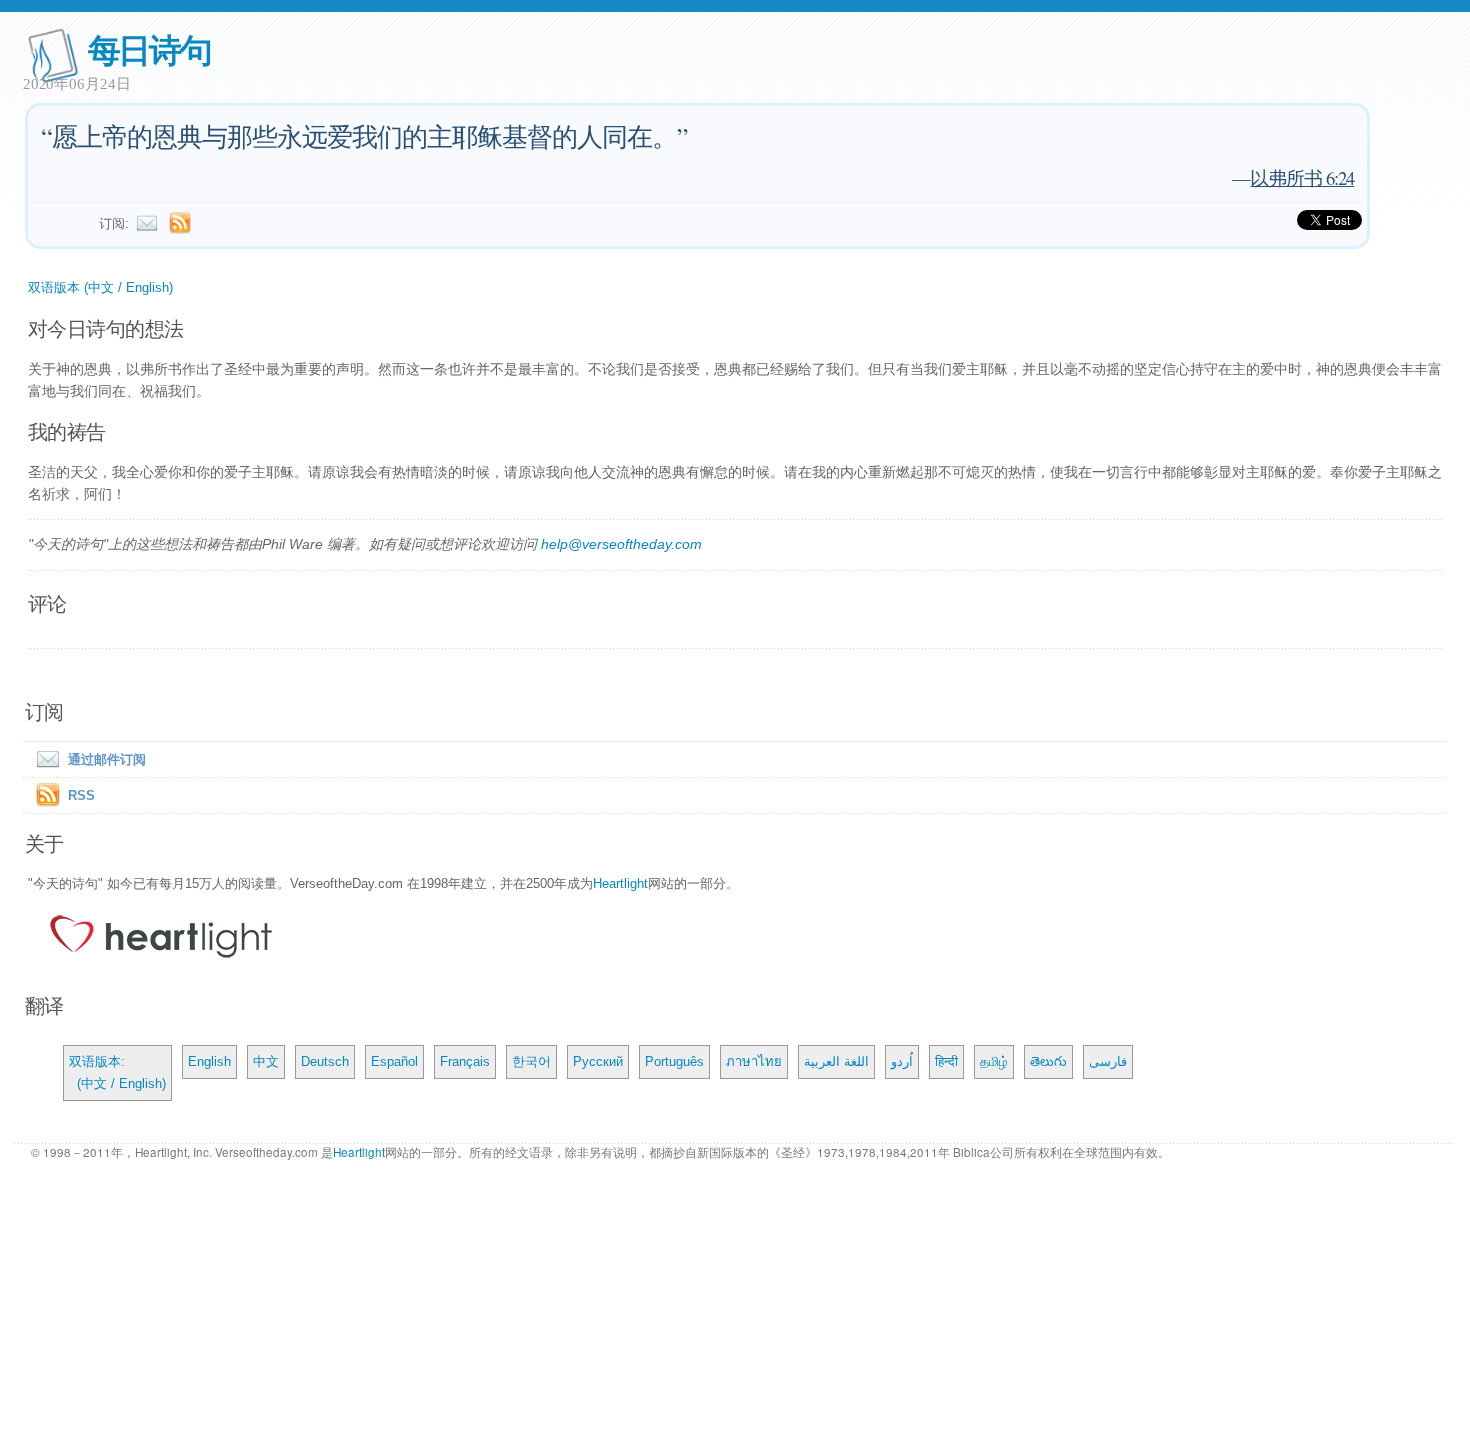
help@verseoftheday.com (621, 544)
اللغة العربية (836, 1061)
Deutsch (325, 1061)
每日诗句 (149, 48)
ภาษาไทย (754, 1061)
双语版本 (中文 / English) (100, 287)
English (209, 1061)
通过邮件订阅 (107, 759)
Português (674, 1061)
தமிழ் (994, 1061)
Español (394, 1061)
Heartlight (620, 883)
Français (465, 1061)
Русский (598, 1061)
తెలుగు (1048, 1061)
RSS (81, 795)
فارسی (1108, 1061)
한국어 (531, 1061)
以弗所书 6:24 (1302, 177)
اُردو (902, 1061)
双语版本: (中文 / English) (117, 1072)
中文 (266, 1061)
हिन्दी (946, 1061)
